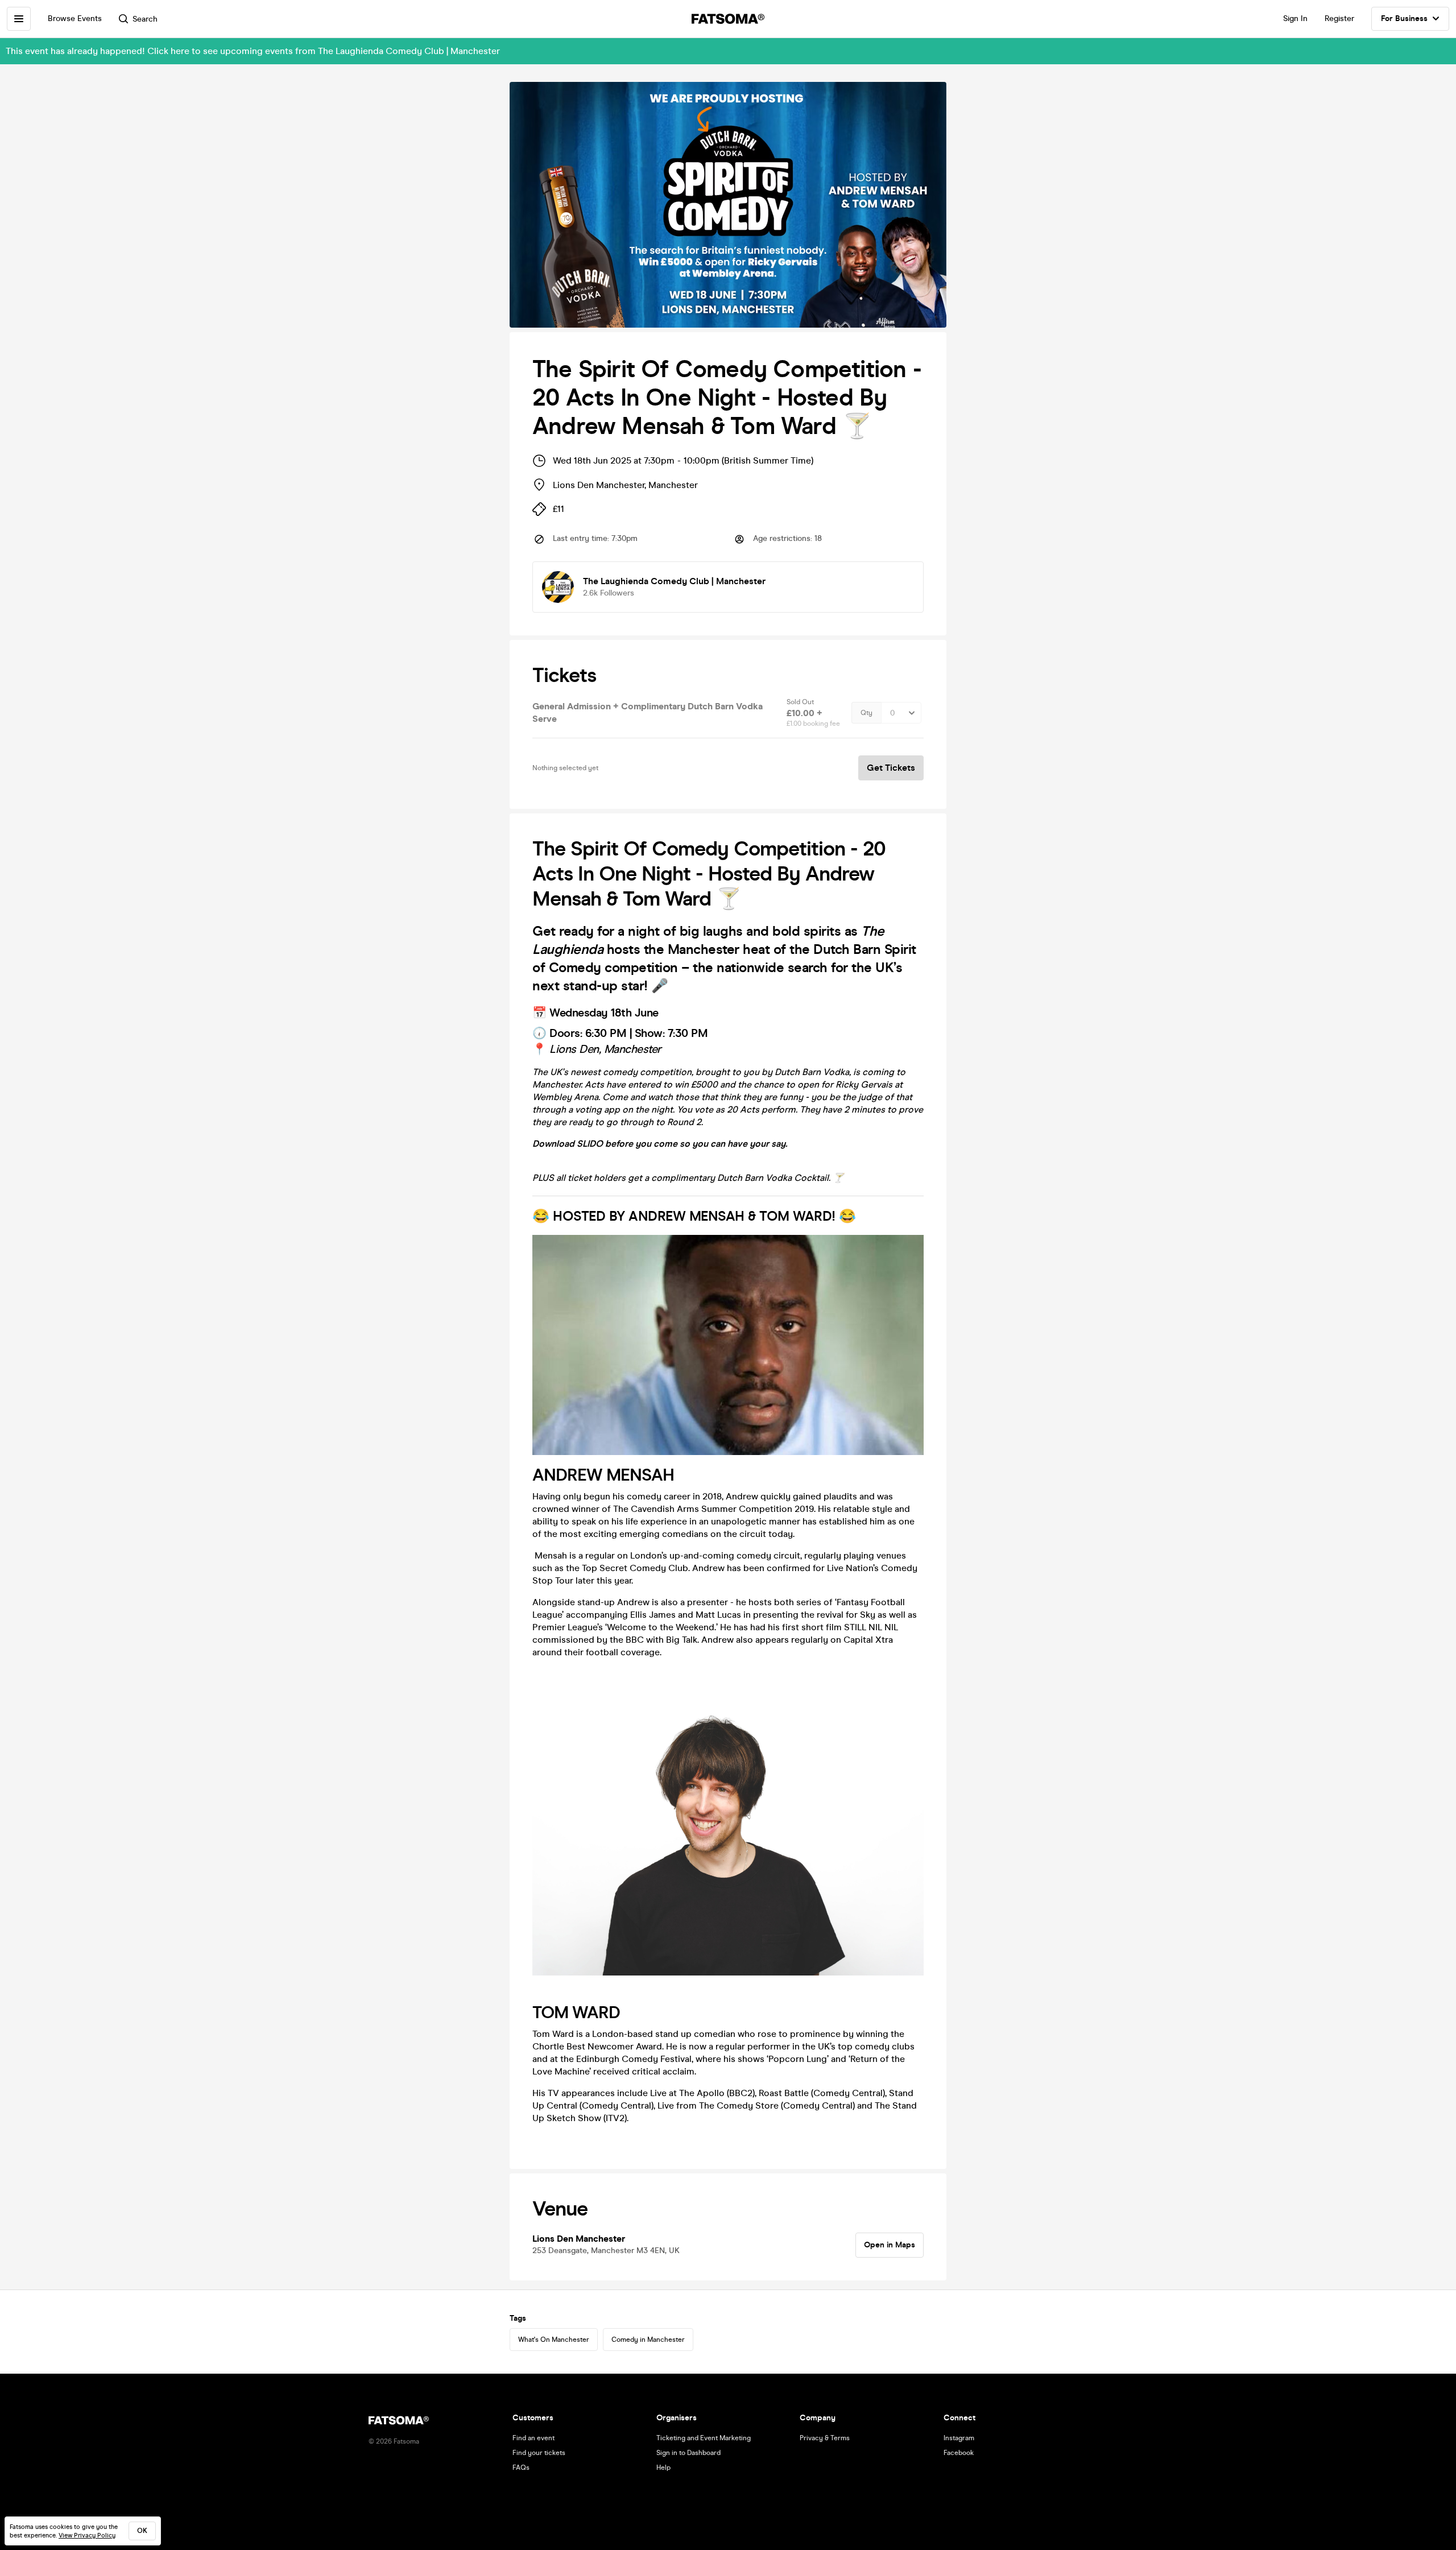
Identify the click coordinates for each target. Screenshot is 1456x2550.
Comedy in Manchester (648, 2340)
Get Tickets (891, 768)
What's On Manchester (554, 2340)
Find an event (533, 2438)
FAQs (521, 2468)
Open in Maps (890, 2245)
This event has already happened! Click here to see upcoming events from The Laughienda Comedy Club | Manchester (253, 51)
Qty (866, 713)
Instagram (959, 2438)
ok (142, 2531)
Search (145, 19)
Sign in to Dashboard (688, 2453)
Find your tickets (539, 2453)
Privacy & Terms (825, 2438)
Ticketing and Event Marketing (704, 2438)
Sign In (1295, 18)
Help (663, 2468)
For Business (1404, 18)
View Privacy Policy (87, 2535)
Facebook (959, 2453)
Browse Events (75, 18)
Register (1339, 18)
